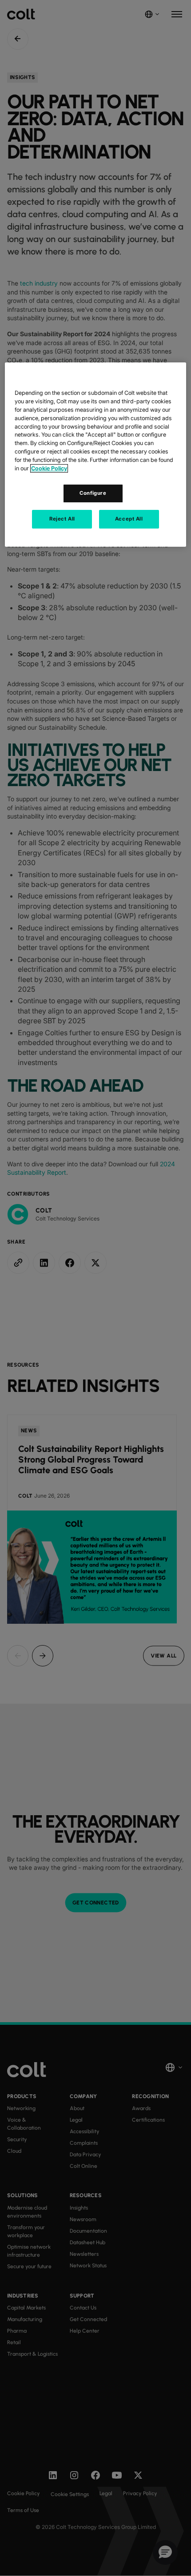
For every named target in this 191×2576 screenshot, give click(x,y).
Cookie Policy (49, 468)
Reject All (62, 519)
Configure (93, 493)
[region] (96, 455)
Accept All (129, 519)
